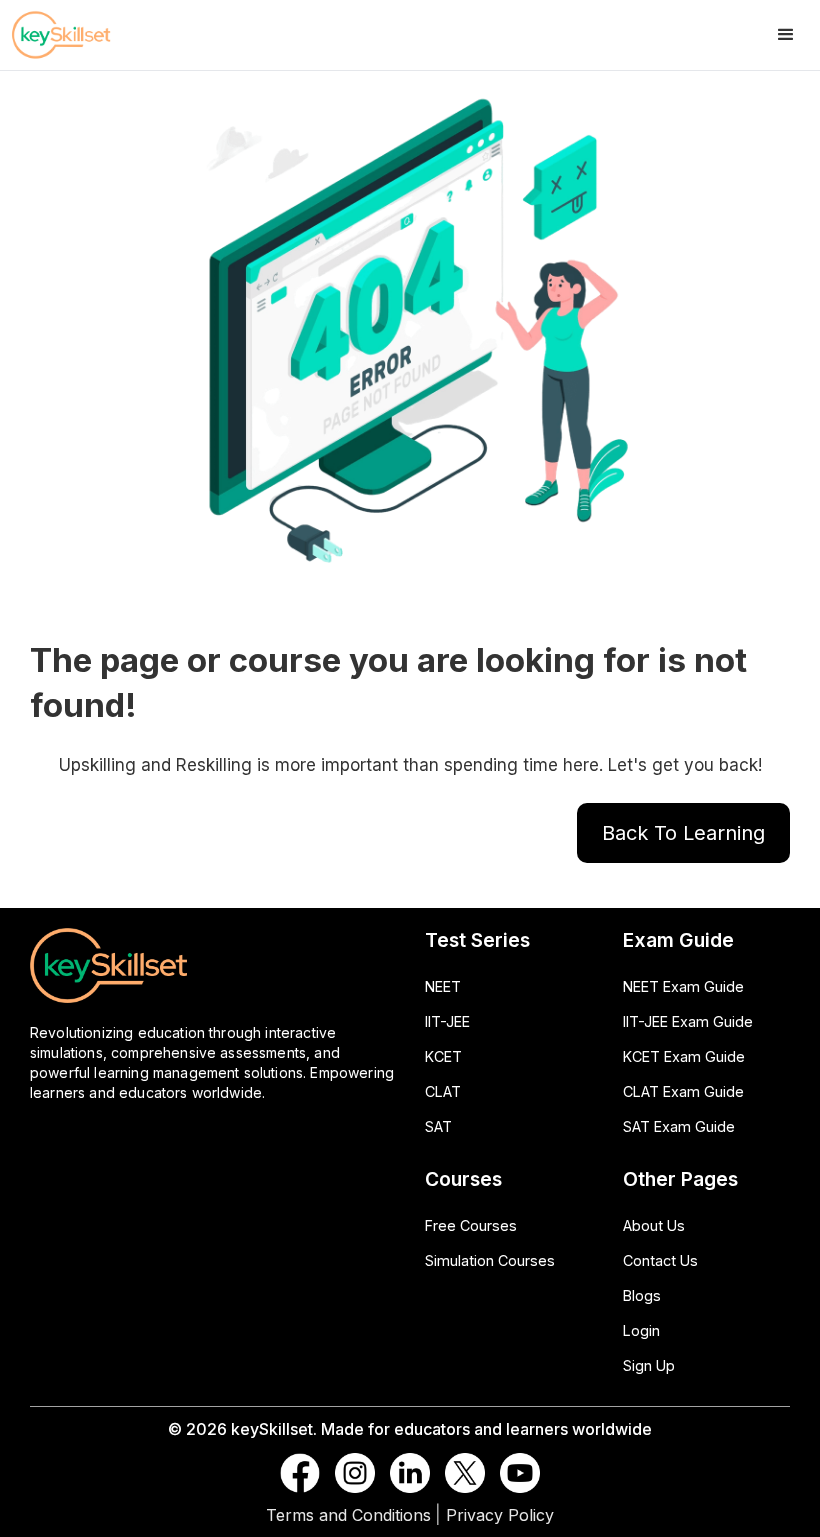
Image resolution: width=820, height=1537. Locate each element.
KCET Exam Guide (684, 1056)
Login (641, 1330)
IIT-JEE (447, 1021)
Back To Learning (683, 833)
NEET (443, 986)
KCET (443, 1056)
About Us (654, 1225)
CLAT (443, 1091)
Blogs (642, 1295)
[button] (786, 35)
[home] (80, 35)
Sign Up (649, 1365)
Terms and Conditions (348, 1515)
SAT (438, 1126)
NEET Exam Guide (683, 986)
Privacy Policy (500, 1515)
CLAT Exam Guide (683, 1091)
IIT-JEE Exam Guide (688, 1021)
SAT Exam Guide (679, 1126)
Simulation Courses (490, 1260)
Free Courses (471, 1225)
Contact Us (660, 1260)
